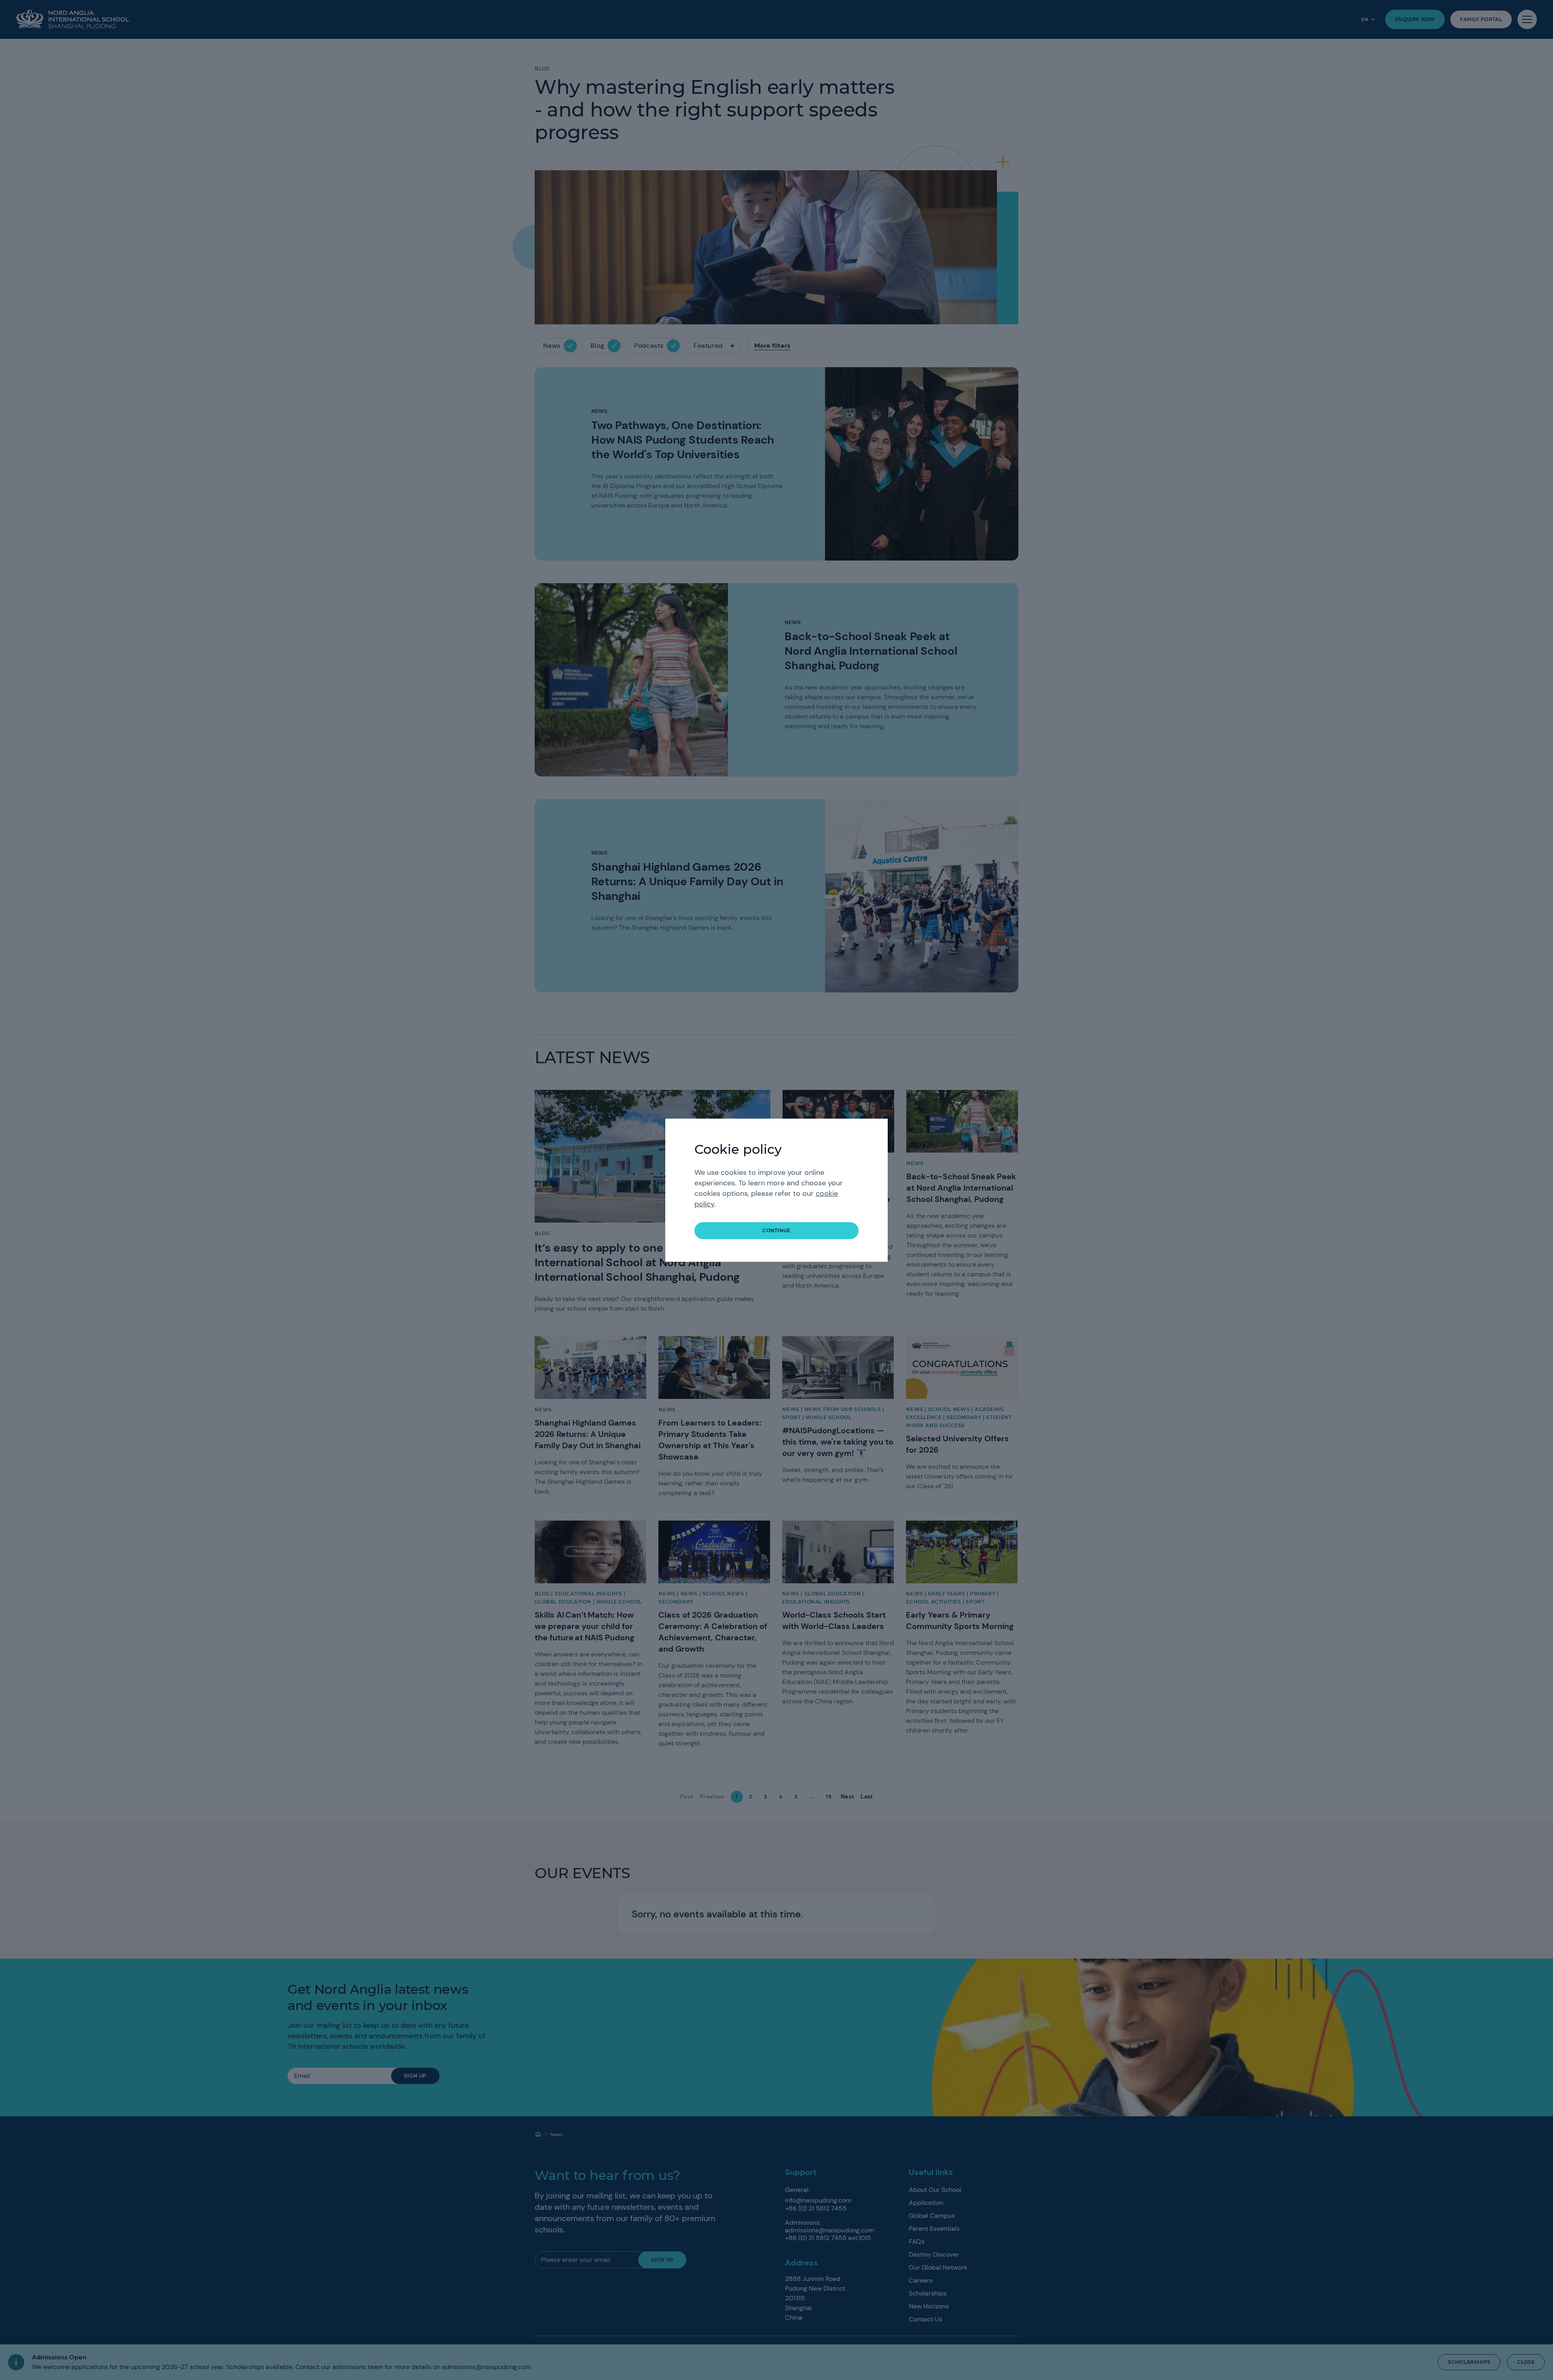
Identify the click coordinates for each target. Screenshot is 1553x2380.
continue (776, 1230)
